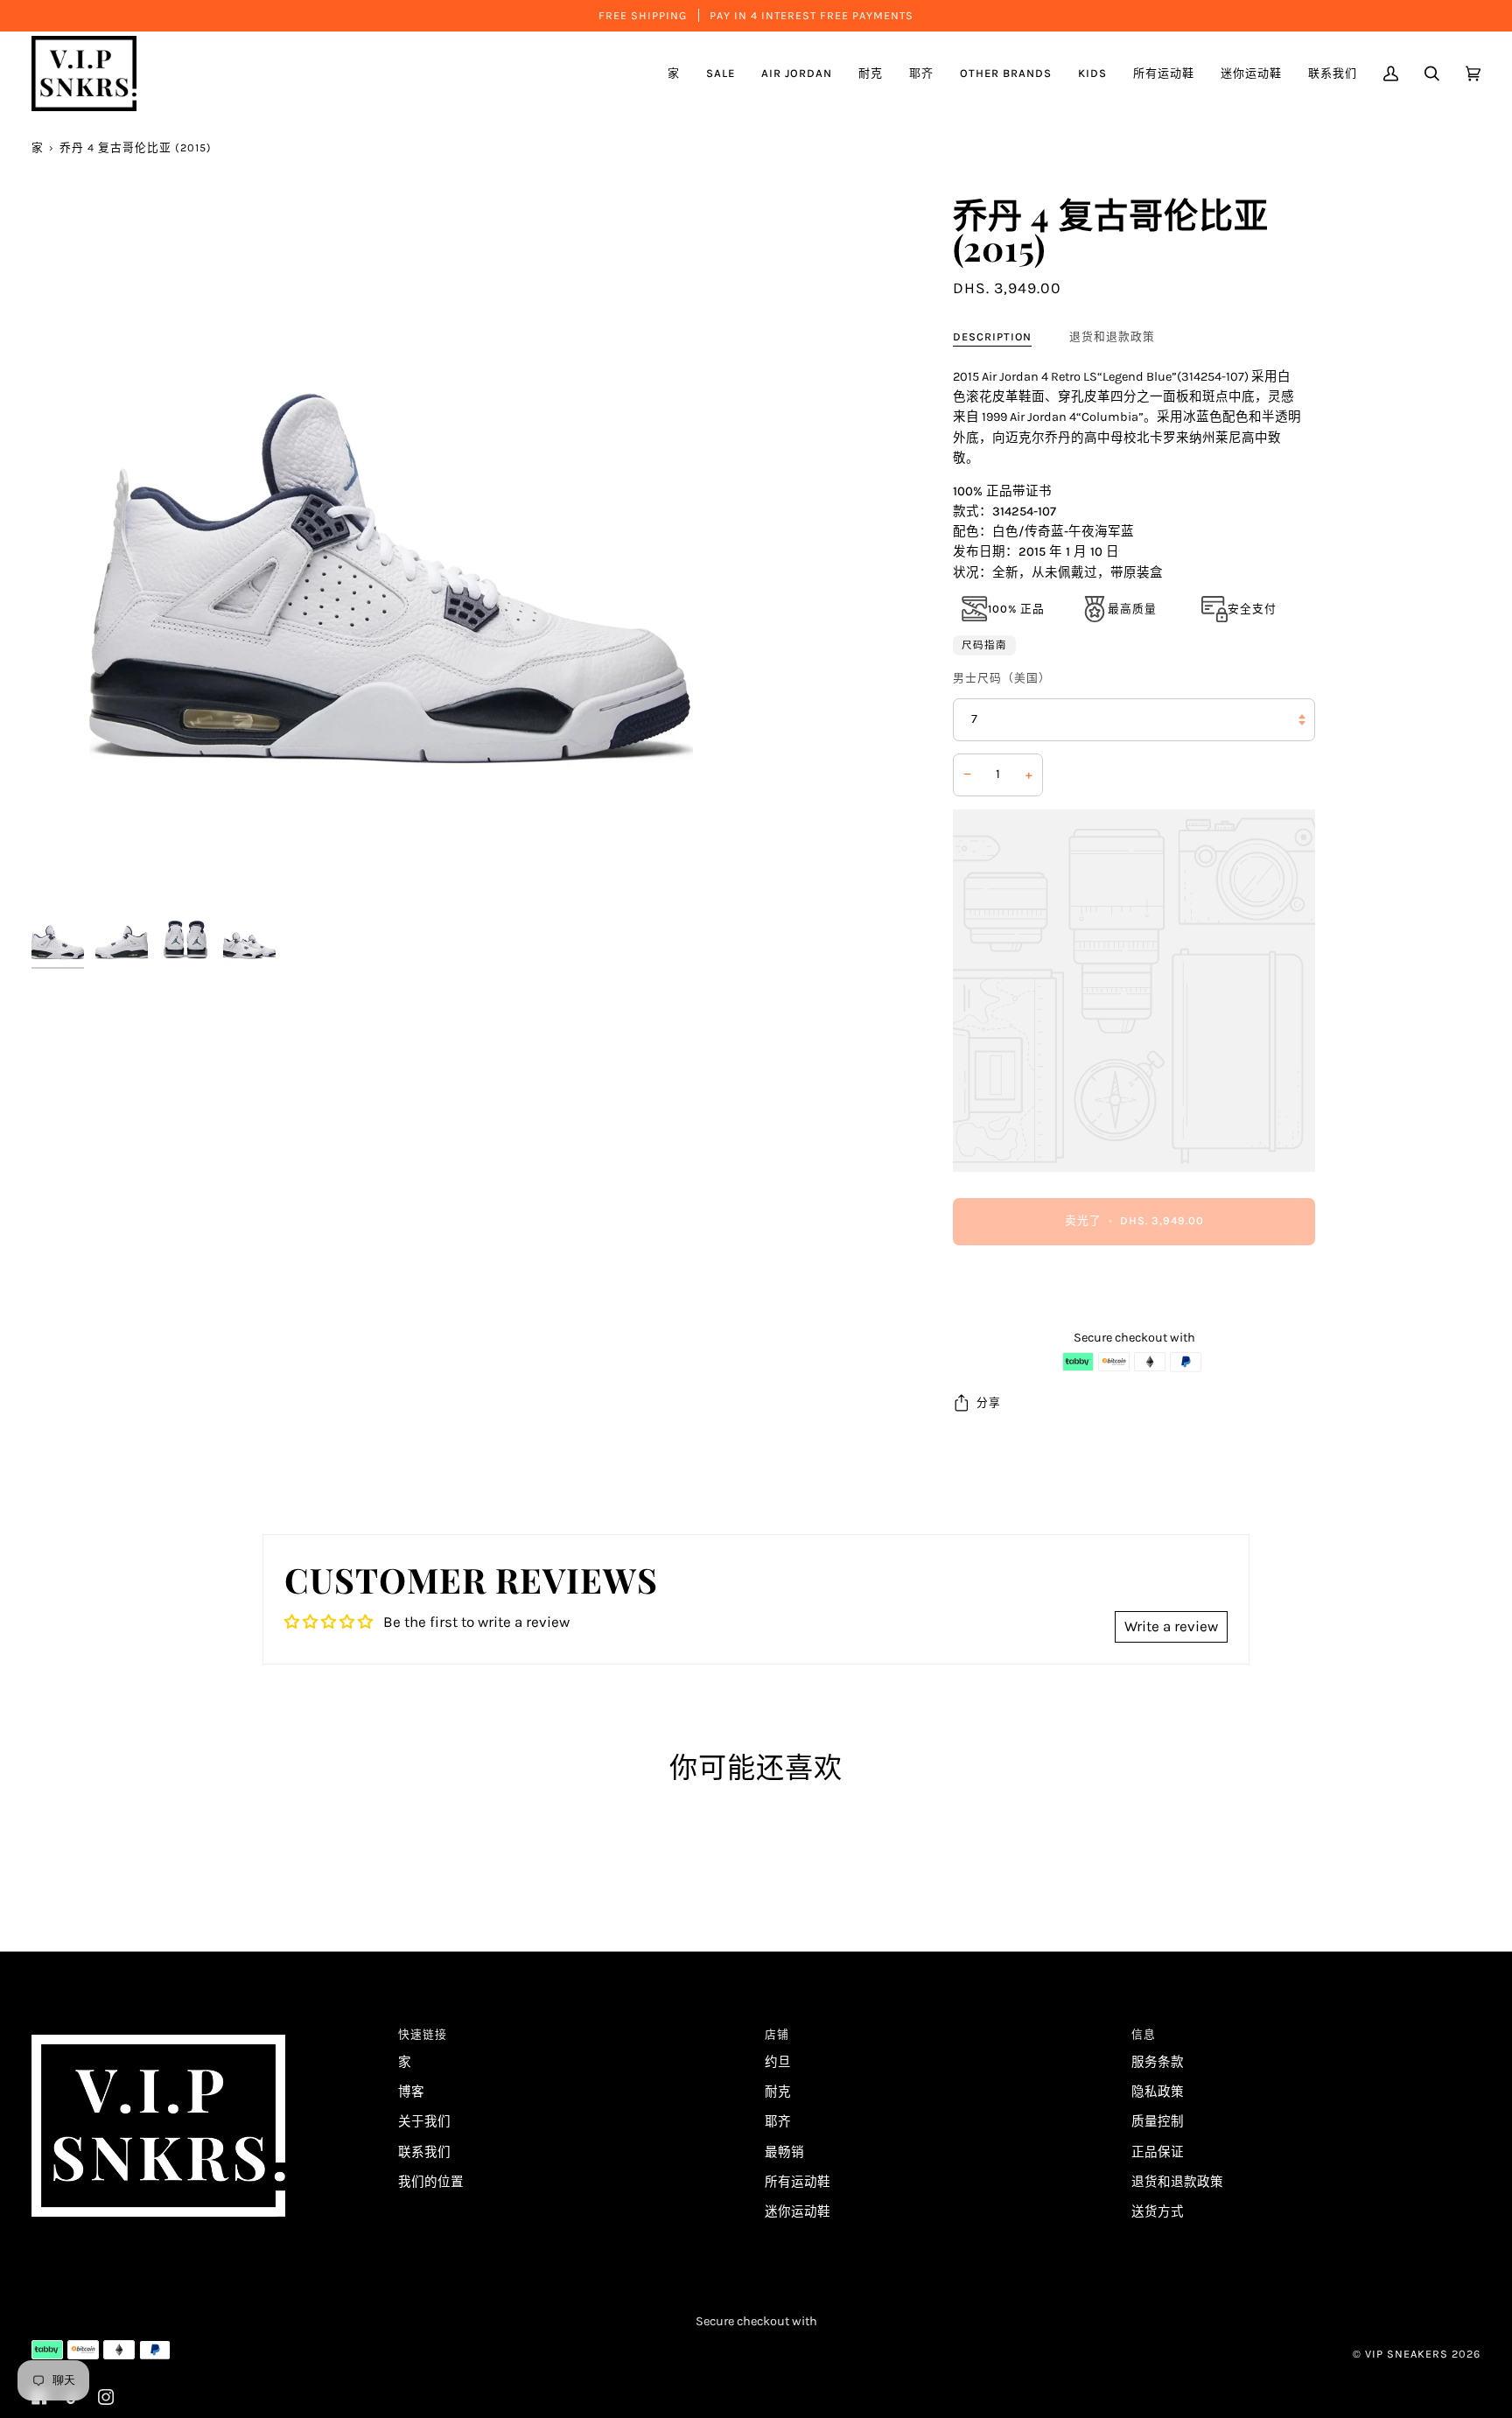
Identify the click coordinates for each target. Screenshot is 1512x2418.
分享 (989, 1402)
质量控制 (1158, 2122)
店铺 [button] (777, 2034)
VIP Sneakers (1407, 2354)
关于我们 (424, 2122)
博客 (411, 2092)
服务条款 (1158, 2062)
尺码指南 (984, 645)
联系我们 (424, 2152)
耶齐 (778, 2122)
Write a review (1171, 1626)
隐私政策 (1158, 2092)
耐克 (778, 2092)
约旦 (778, 2062)
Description (992, 336)
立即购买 (1134, 1294)
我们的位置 (431, 2182)
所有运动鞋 (798, 2182)
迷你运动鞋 (798, 2212)
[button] (797, 74)
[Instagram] (106, 2397)
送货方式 (1158, 2212)
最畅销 (784, 2152)
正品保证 (1158, 2152)
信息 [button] (1144, 2034)
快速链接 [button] (423, 2034)
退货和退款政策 (1112, 336)
